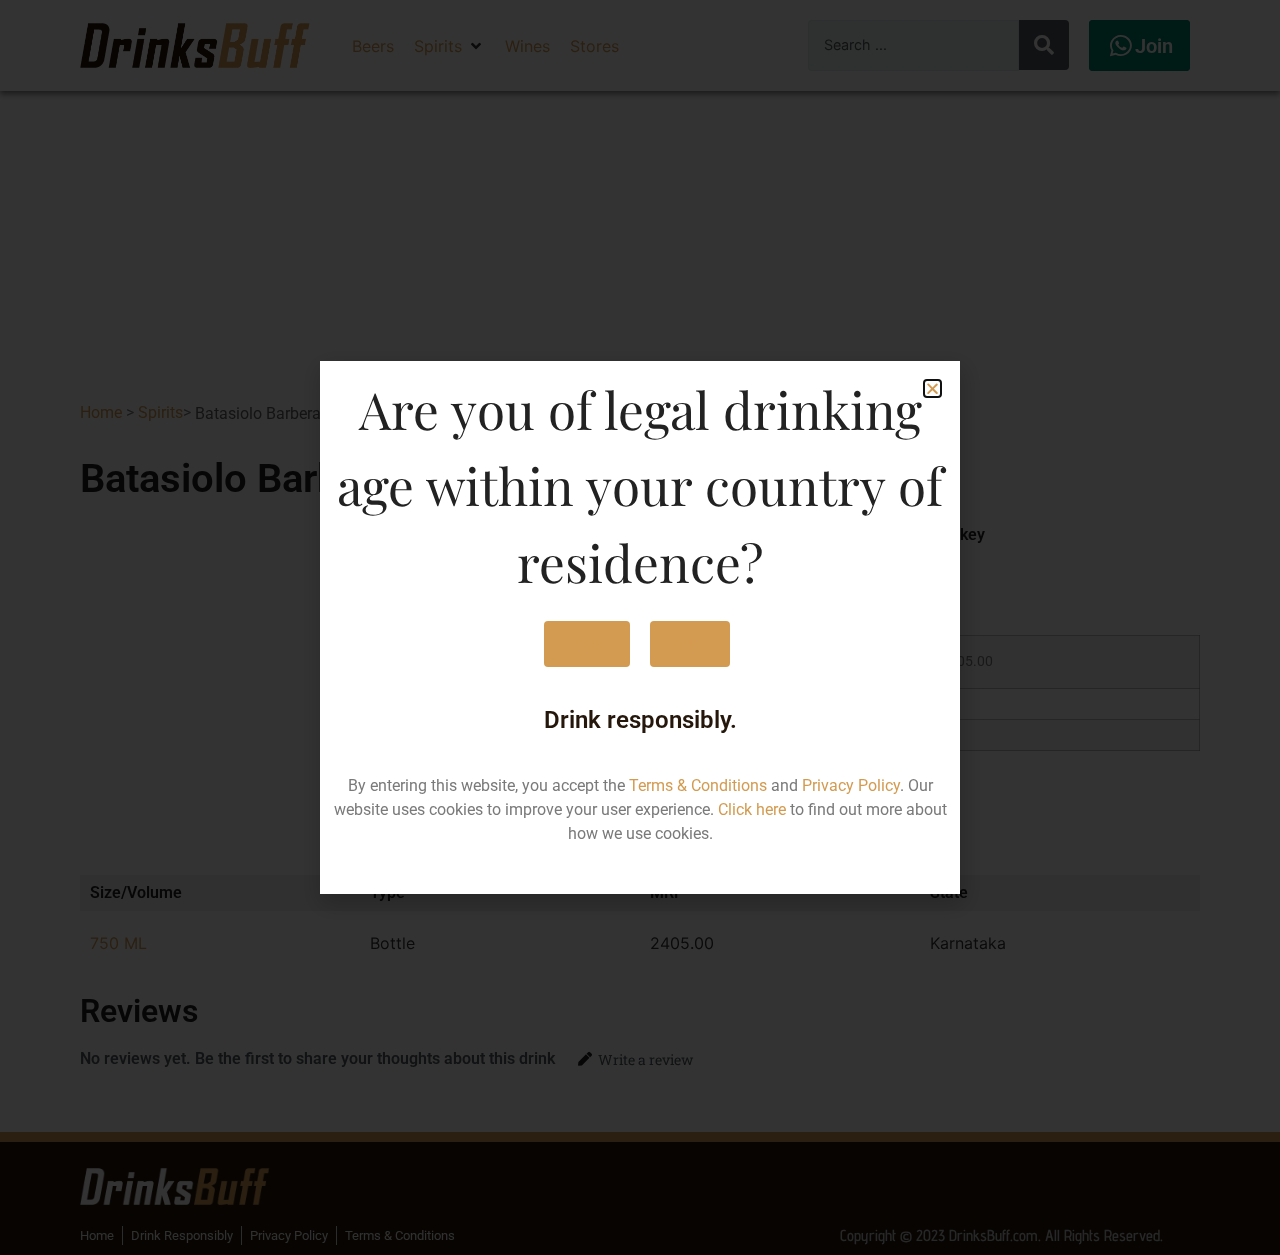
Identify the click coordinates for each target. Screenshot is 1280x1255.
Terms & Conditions (698, 785)
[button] (932, 388)
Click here (752, 809)
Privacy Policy (851, 785)
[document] (640, 627)
